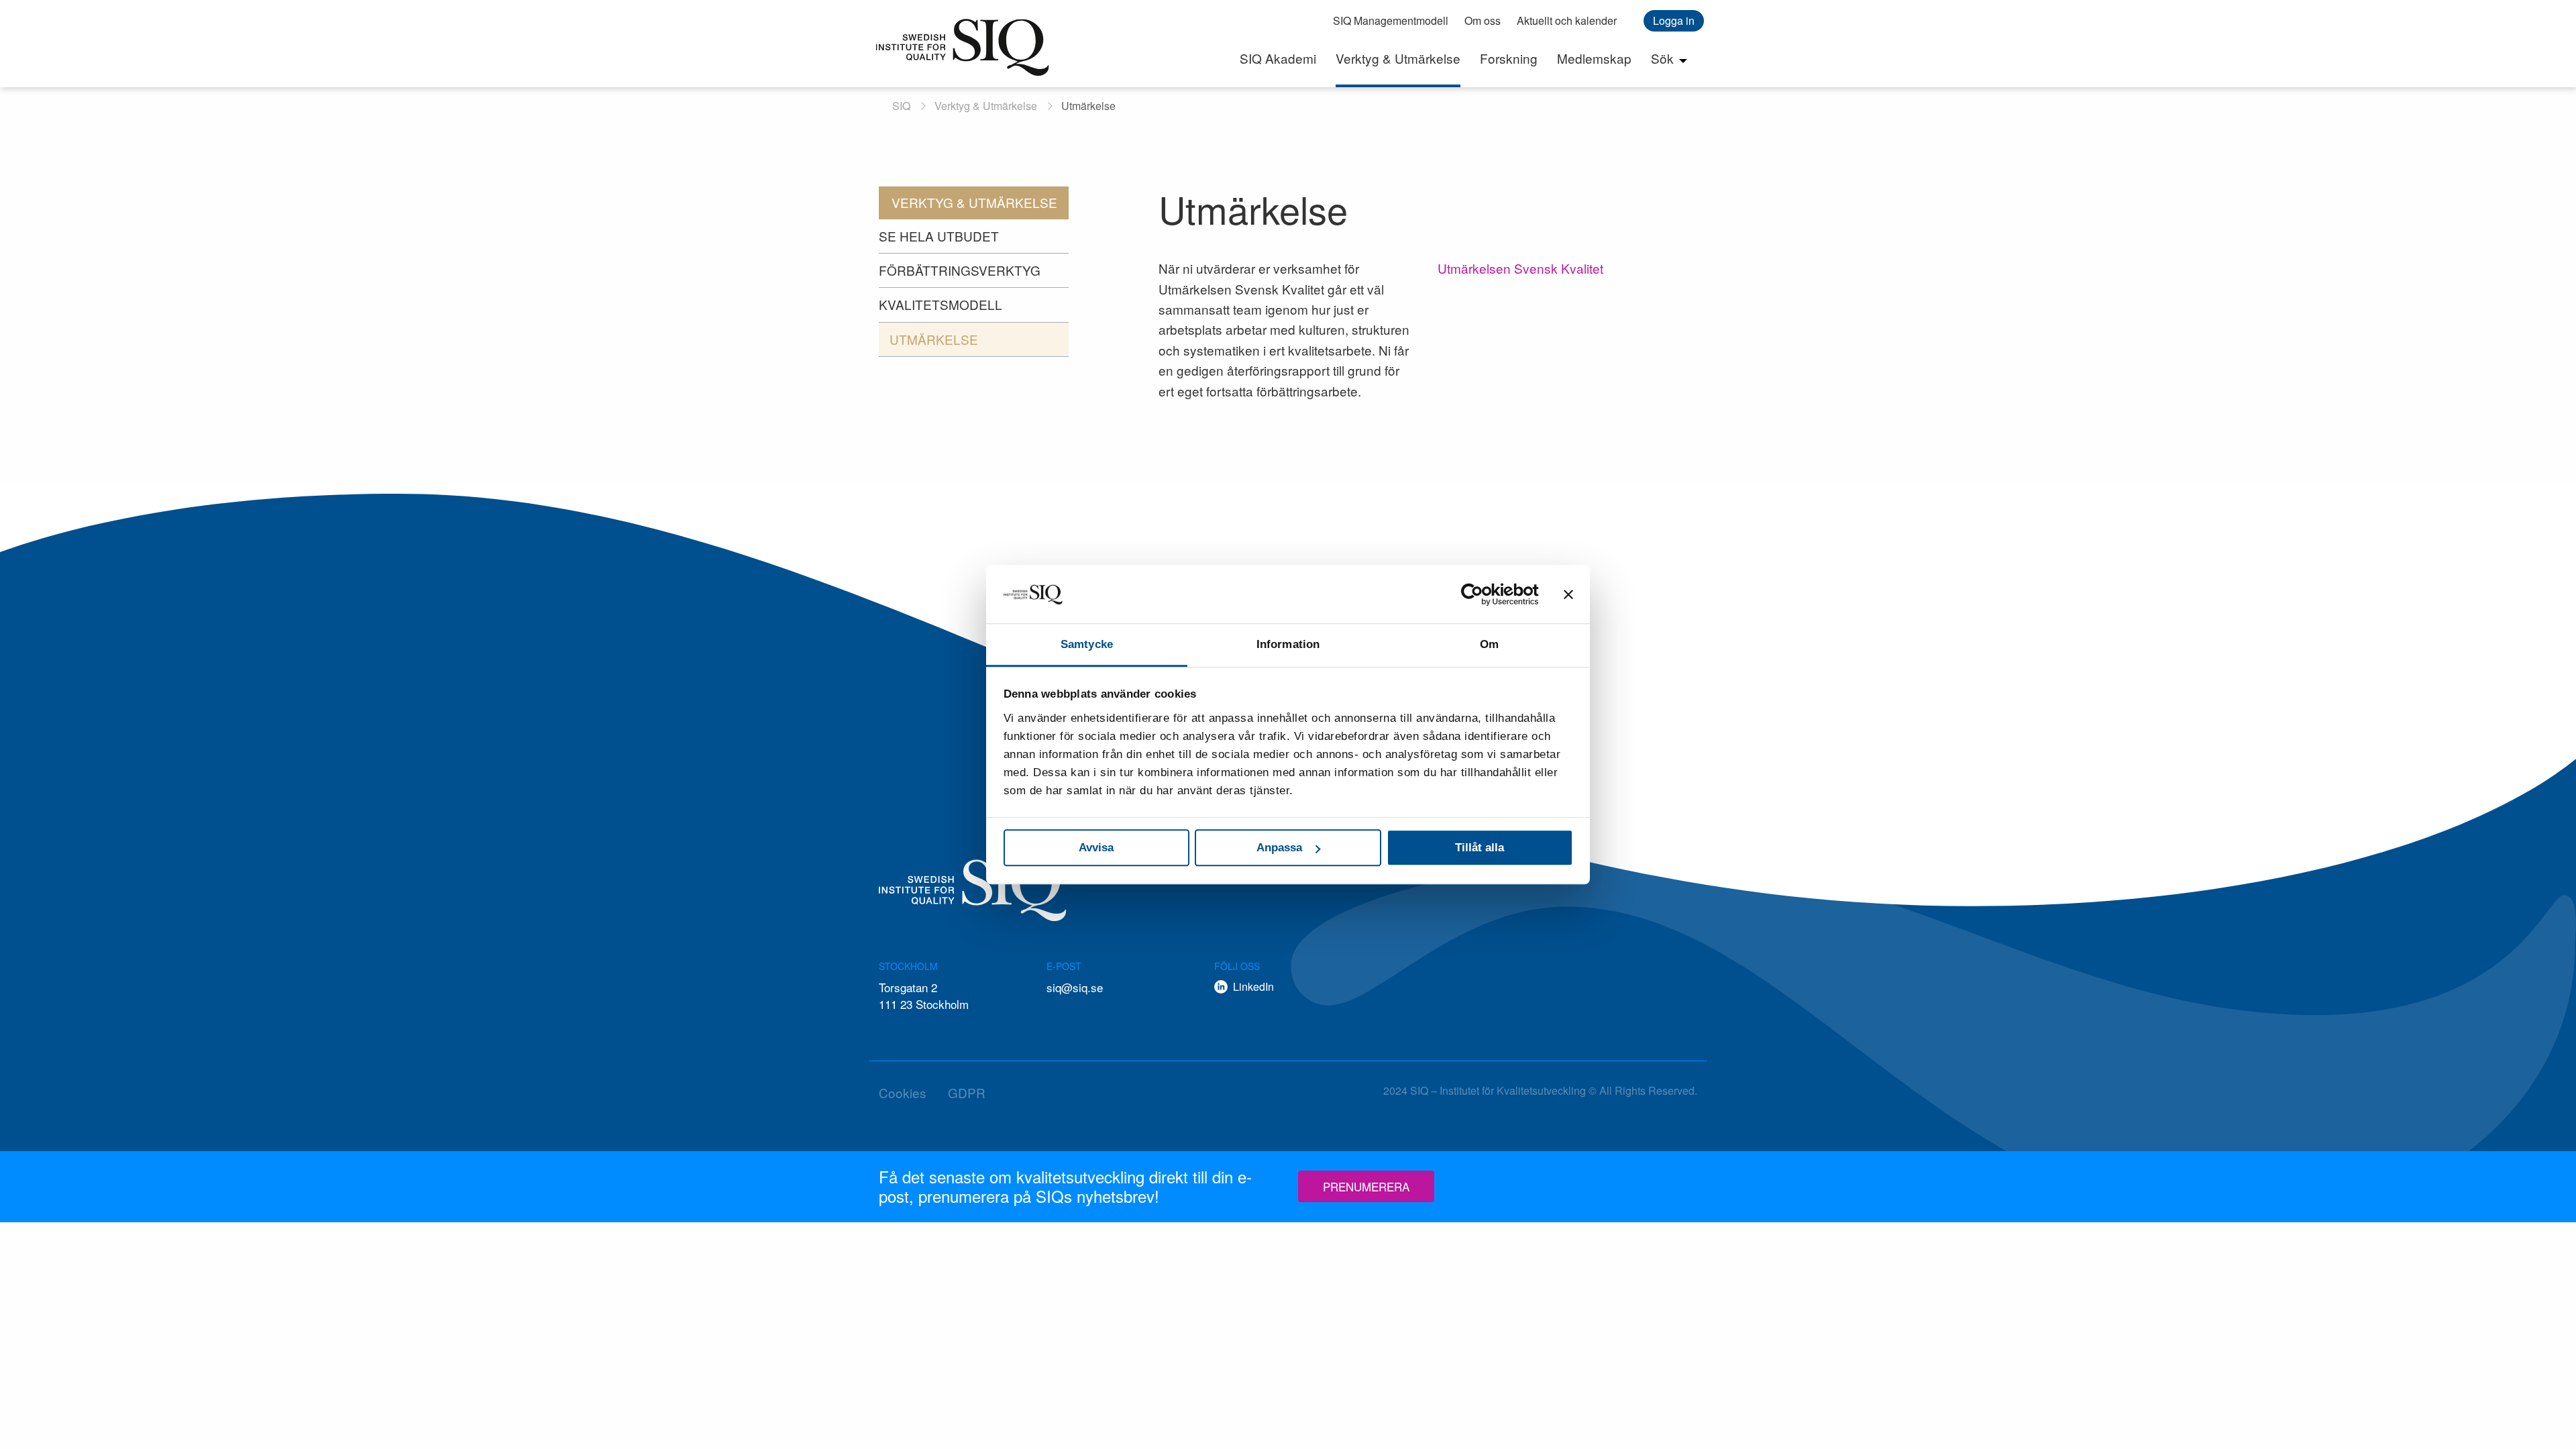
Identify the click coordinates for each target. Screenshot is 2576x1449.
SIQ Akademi (1278, 58)
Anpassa (1279, 848)
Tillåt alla (1480, 848)
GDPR (967, 1092)
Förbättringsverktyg (960, 270)
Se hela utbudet (939, 236)
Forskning (1509, 58)
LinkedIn (1253, 986)
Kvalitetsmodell (941, 304)
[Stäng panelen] (1568, 594)
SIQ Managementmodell (1391, 20)
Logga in (1674, 20)
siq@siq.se (1075, 987)
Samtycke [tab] (1087, 644)
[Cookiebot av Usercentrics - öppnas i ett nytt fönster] (1480, 594)
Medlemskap (1594, 58)
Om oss (1483, 20)
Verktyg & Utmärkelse (1398, 58)
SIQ (963, 47)
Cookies (903, 1092)
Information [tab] (1288, 644)
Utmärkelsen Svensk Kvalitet (1520, 268)
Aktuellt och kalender (1567, 20)
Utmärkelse (934, 339)
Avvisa (1096, 848)
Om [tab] (1489, 644)
